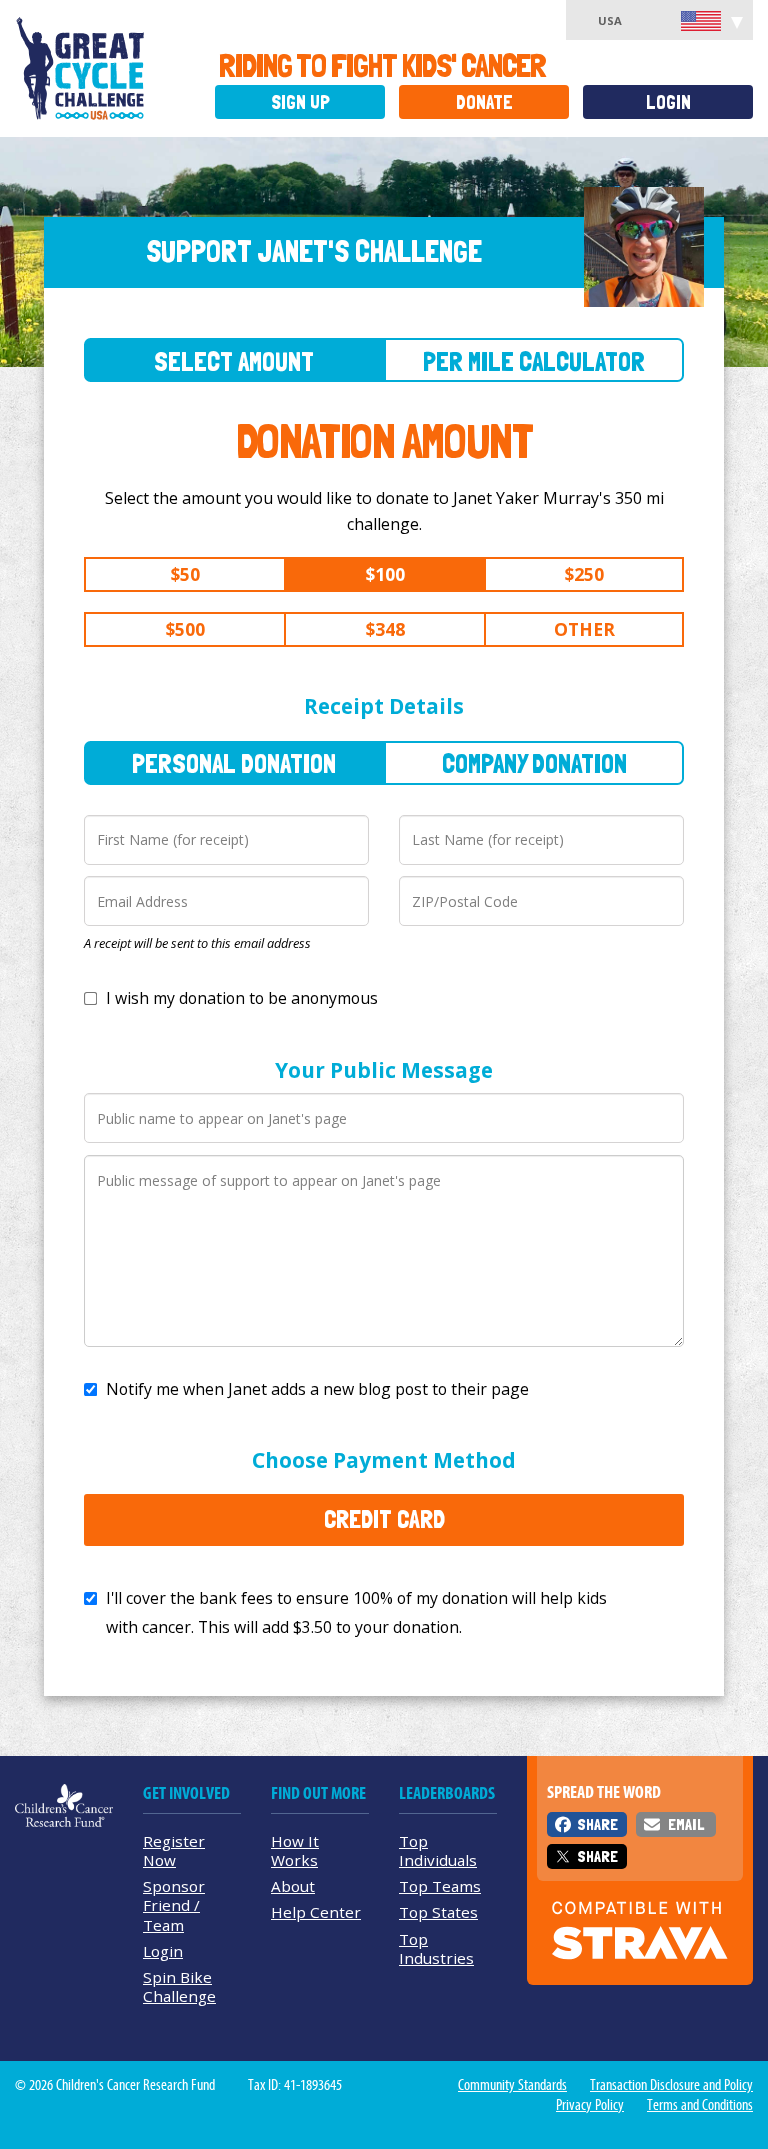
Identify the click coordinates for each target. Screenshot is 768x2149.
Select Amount (234, 361)
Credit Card (384, 1519)
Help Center (316, 1912)
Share (597, 1824)
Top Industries (436, 1948)
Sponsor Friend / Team (174, 1905)
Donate (484, 102)
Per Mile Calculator (534, 361)
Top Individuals (438, 1850)
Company (534, 763)
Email (686, 1824)
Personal (234, 763)
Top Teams (440, 1886)
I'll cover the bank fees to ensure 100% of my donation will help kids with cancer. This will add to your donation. (356, 1612)
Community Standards (512, 2085)
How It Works (295, 1850)
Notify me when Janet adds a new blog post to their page (317, 1389)
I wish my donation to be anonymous (242, 998)
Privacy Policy (590, 2105)
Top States (438, 1912)
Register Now (174, 1850)
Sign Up (300, 102)
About (293, 1886)
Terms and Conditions (700, 2105)
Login (668, 102)
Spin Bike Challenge (179, 1986)
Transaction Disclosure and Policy (671, 2085)
